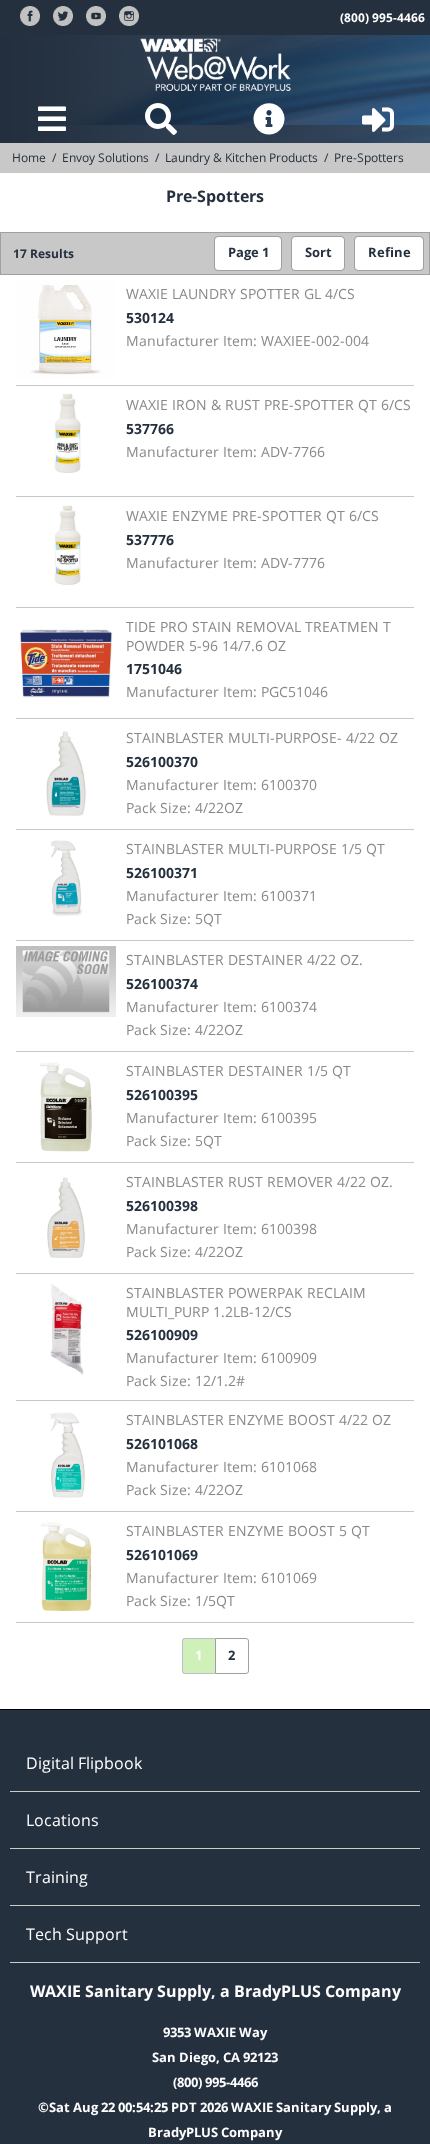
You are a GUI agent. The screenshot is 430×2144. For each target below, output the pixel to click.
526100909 (162, 1334)
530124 (150, 317)
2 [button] (231, 1655)
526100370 (162, 761)
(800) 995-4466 (382, 17)
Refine (389, 252)
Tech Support (77, 1934)
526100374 (162, 983)
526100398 (162, 1205)
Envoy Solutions (105, 157)
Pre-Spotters (369, 157)
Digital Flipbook (84, 1763)
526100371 (162, 872)
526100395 (162, 1094)
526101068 (162, 1443)
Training (57, 1877)
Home (29, 157)
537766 (150, 428)
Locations (62, 1820)
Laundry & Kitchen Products (241, 157)
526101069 (162, 1554)
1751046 (154, 668)
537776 (150, 539)
